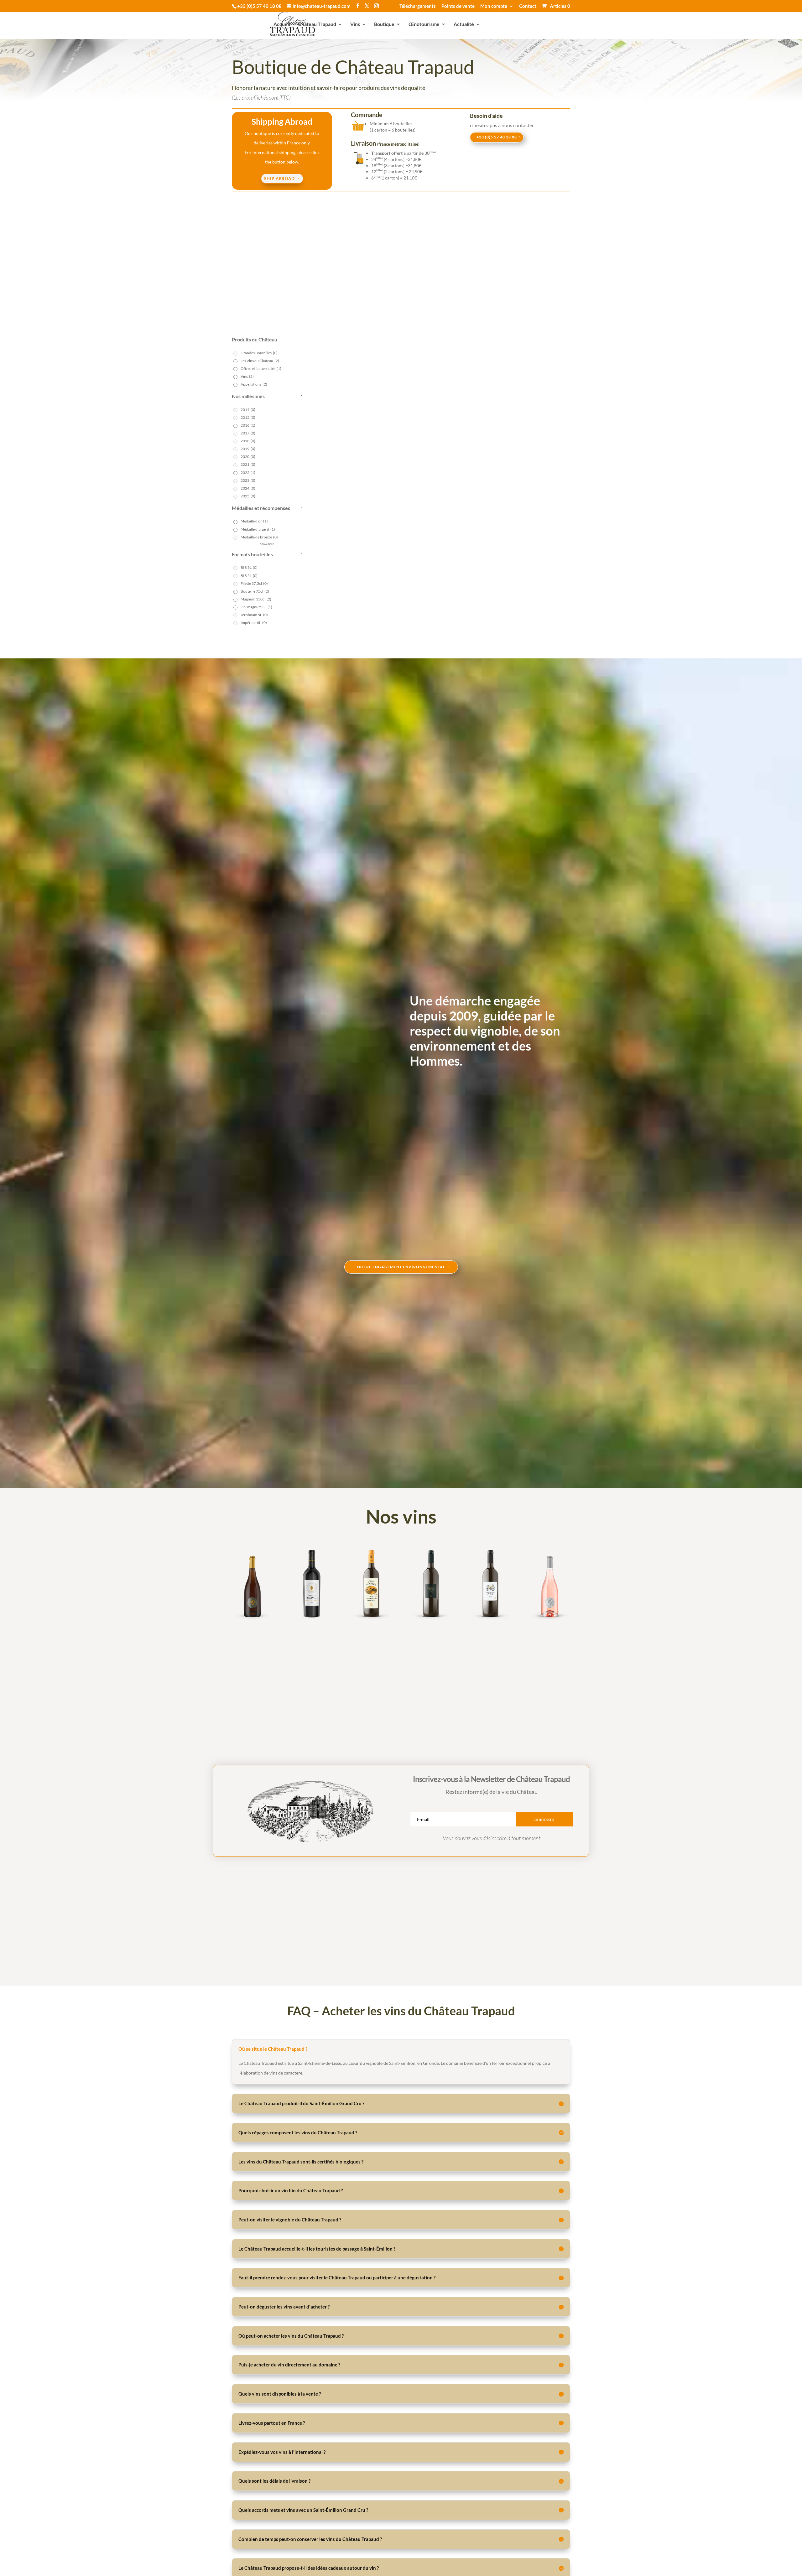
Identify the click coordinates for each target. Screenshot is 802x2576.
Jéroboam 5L (254, 615)
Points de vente (458, 6)
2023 (248, 480)
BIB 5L (249, 576)
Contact (528, 6)
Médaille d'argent (258, 529)
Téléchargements (418, 6)
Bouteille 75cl (255, 591)
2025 (248, 496)
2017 (248, 433)
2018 (248, 441)
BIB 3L (249, 567)
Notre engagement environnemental (401, 1267)
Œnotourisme (424, 24)
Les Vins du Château (260, 361)
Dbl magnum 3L (256, 607)
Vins (355, 24)
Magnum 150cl (256, 599)
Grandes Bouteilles (259, 353)
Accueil (282, 24)
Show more (267, 544)
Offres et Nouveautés (261, 369)
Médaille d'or (254, 521)
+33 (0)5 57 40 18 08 (497, 137)
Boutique (384, 24)
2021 (248, 464)
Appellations (254, 384)
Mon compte (494, 6)
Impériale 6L (254, 623)
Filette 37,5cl (254, 583)
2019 (248, 449)
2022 (248, 473)
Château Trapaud (317, 24)
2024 (248, 488)
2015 (248, 417)
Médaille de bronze (259, 537)
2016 (248, 425)
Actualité (464, 24)
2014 (248, 410)
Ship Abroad (279, 179)
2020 (248, 457)
